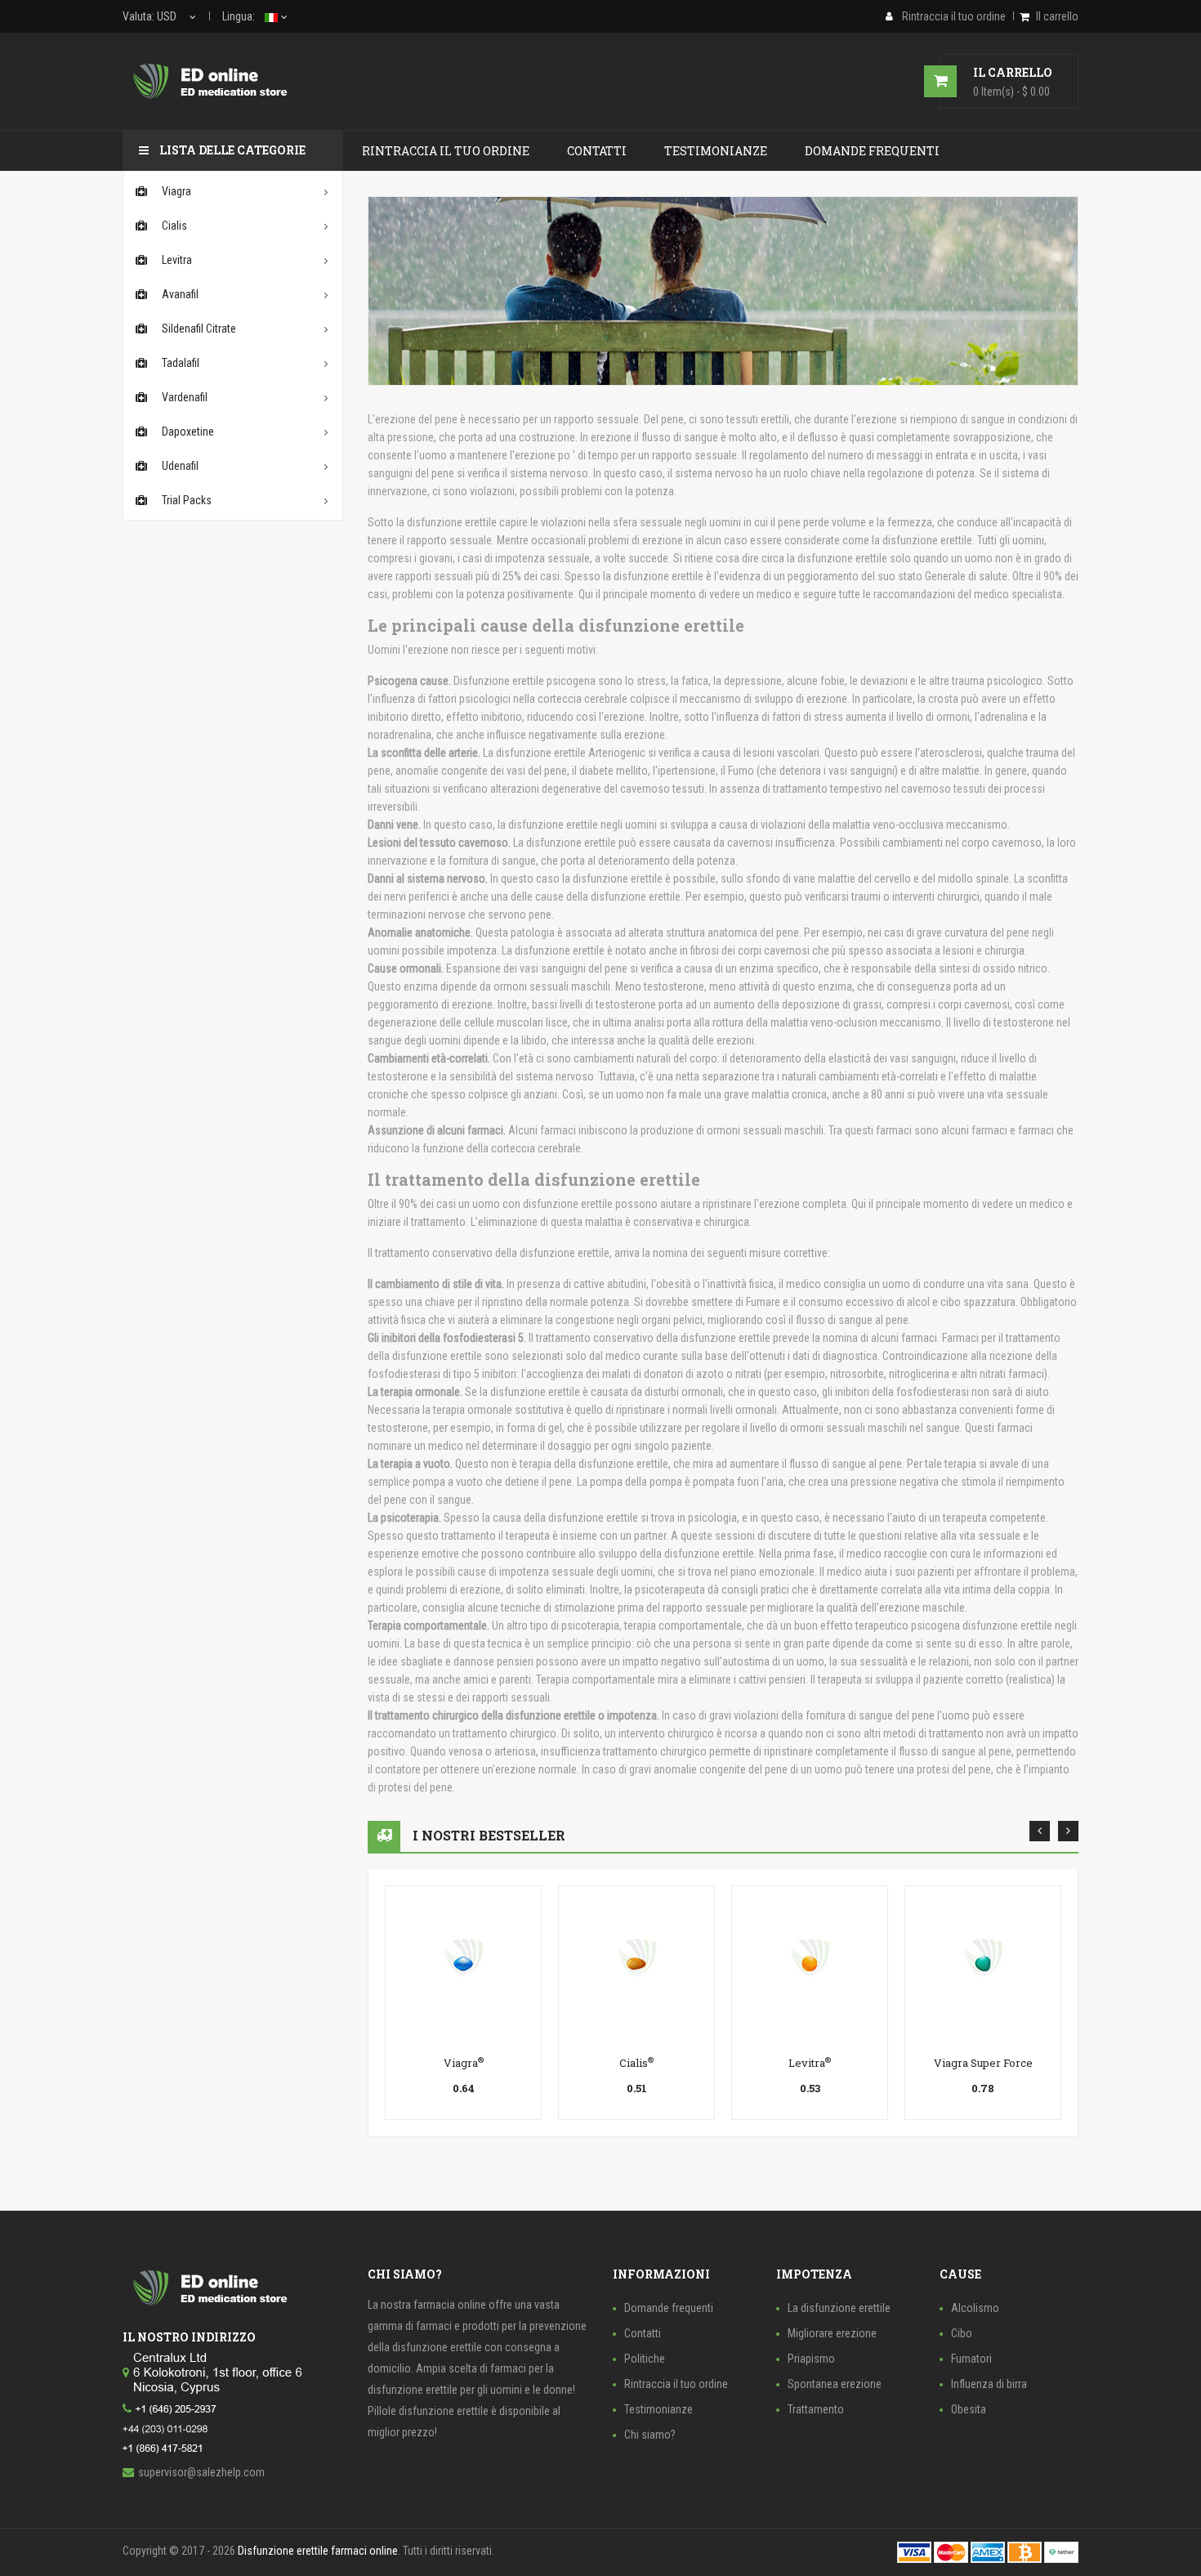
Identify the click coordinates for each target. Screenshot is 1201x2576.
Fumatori (971, 2359)
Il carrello (1057, 16)
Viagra (464, 2063)
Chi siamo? (650, 2435)
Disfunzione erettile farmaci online (318, 2551)
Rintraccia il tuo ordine (676, 2384)
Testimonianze (659, 2409)
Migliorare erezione (832, 2333)
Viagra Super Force (983, 2063)
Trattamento (816, 2409)
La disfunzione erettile (839, 2308)
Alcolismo (975, 2308)
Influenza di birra (989, 2384)
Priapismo (811, 2359)
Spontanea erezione (835, 2384)
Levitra (810, 2063)
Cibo (962, 2333)
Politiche (645, 2359)
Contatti (643, 2333)
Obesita (969, 2409)
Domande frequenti (669, 2308)
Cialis (636, 2063)
